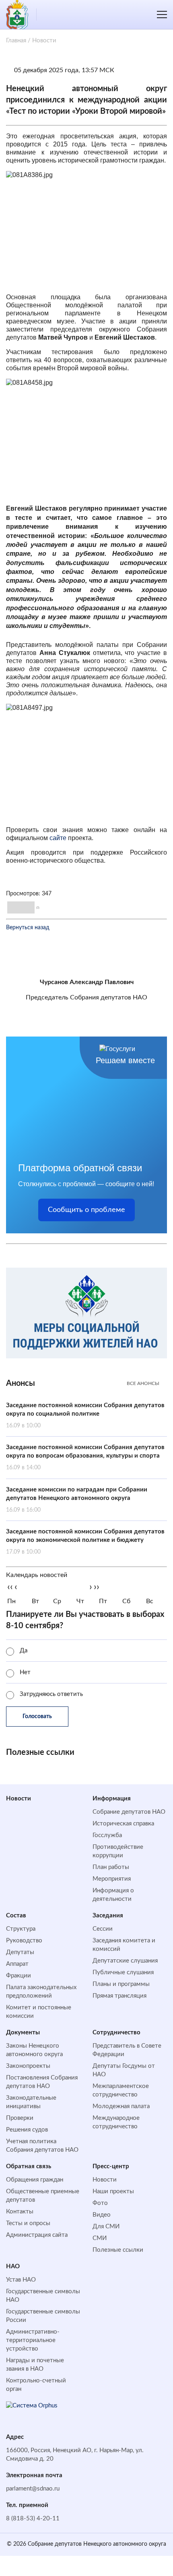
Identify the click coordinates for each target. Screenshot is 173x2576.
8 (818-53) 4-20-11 (33, 2519)
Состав (16, 1916)
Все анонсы (143, 1383)
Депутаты (20, 1952)
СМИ (100, 2238)
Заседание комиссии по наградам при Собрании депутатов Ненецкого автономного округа (77, 1500)
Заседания (108, 1916)
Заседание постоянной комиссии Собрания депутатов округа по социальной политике (85, 1415)
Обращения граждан (35, 2180)
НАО (13, 2266)
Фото (100, 2203)
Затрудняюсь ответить (51, 1694)
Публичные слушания (123, 1972)
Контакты (20, 2212)
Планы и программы (121, 1984)
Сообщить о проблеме (86, 1210)
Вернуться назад (28, 928)
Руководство (24, 1941)
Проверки (20, 2118)
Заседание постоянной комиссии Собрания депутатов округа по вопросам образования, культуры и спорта (85, 1457)
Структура (21, 1929)
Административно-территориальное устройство (33, 2340)
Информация (112, 1799)
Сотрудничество (116, 2033)
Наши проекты (113, 2191)
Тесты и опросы (28, 2223)
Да (24, 1651)
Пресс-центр (111, 2166)
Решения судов (27, 2130)
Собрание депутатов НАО (129, 1812)
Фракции (19, 1976)
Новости (19, 1799)
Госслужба (107, 1835)
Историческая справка (123, 1824)
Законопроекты (28, 2066)
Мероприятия (112, 1879)
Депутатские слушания (125, 1961)
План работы (111, 1867)
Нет (25, 1672)
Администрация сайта (37, 2235)
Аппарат (17, 1964)
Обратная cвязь (29, 2166)
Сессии (103, 1929)
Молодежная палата (121, 2106)
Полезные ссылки (118, 2250)
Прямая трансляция (119, 1996)
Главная (16, 41)
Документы (23, 2033)
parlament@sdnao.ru (33, 2489)
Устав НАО (21, 2280)
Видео (102, 2215)
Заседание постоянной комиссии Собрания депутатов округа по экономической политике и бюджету (85, 1542)
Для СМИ (106, 2227)
